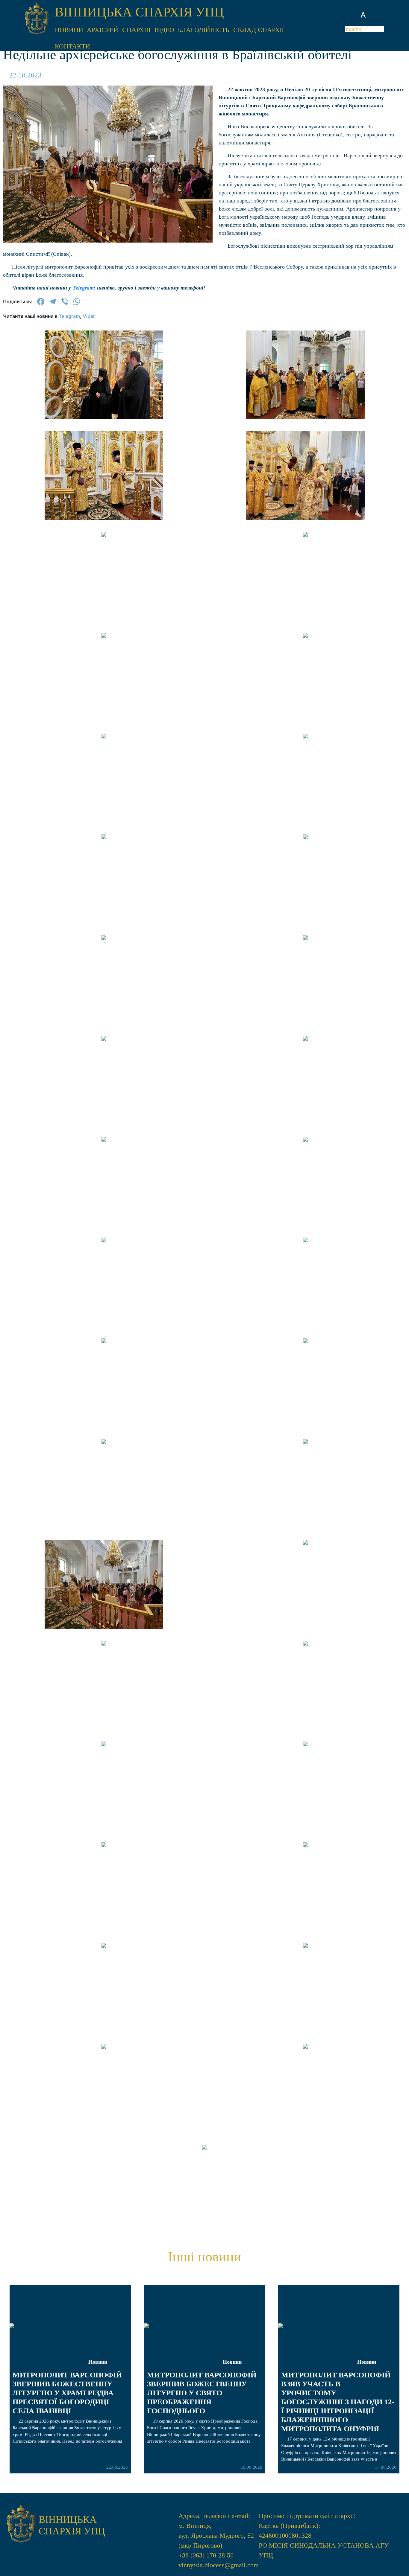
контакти (72, 46)
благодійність (204, 30)
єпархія (136, 30)
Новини (98, 2362)
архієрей (103, 30)
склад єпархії (259, 30)
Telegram (69, 316)
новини (69, 30)
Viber (89, 316)
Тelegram (83, 288)
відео (164, 30)
